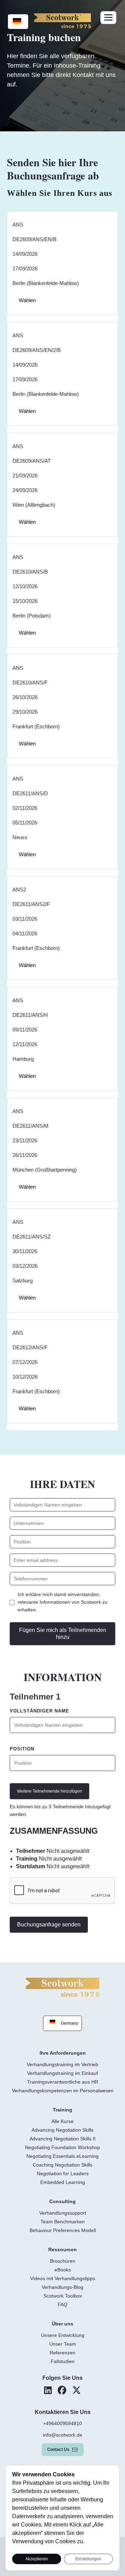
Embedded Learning (63, 2182)
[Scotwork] (62, 1987)
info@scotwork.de (63, 2435)
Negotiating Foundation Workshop (62, 2147)
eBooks (63, 2270)
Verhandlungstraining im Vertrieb (62, 2064)
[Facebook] (62, 2390)
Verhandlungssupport (63, 2213)
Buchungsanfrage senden (49, 1925)
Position (22, 1749)
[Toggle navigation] (108, 18)
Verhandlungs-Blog (62, 2287)
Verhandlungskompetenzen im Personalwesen (63, 2091)
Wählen (27, 300)
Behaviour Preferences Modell (63, 2230)
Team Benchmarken (63, 2222)
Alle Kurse (62, 2121)
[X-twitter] (77, 2390)
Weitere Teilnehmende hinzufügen (49, 1791)
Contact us (58, 2449)
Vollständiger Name (39, 1711)
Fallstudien (63, 2361)
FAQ (62, 2305)
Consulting (62, 2201)
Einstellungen (88, 2559)
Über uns (62, 2324)
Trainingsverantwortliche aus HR (63, 2082)
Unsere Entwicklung (63, 2335)
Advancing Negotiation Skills (62, 2130)
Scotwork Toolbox (63, 2296)
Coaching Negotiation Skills (62, 2165)
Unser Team (63, 2344)
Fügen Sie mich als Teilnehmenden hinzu (63, 1634)
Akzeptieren (37, 2559)
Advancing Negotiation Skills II (62, 2139)
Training (62, 2110)
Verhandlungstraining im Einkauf (62, 2073)
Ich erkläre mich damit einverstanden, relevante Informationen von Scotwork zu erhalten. (63, 1602)
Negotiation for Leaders (63, 2173)
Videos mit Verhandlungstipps (63, 2278)
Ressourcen (62, 2249)
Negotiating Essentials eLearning (62, 2156)
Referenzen (62, 2353)
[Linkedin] (48, 2390)
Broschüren (63, 2261)
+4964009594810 (62, 2423)
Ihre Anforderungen (63, 2053)
